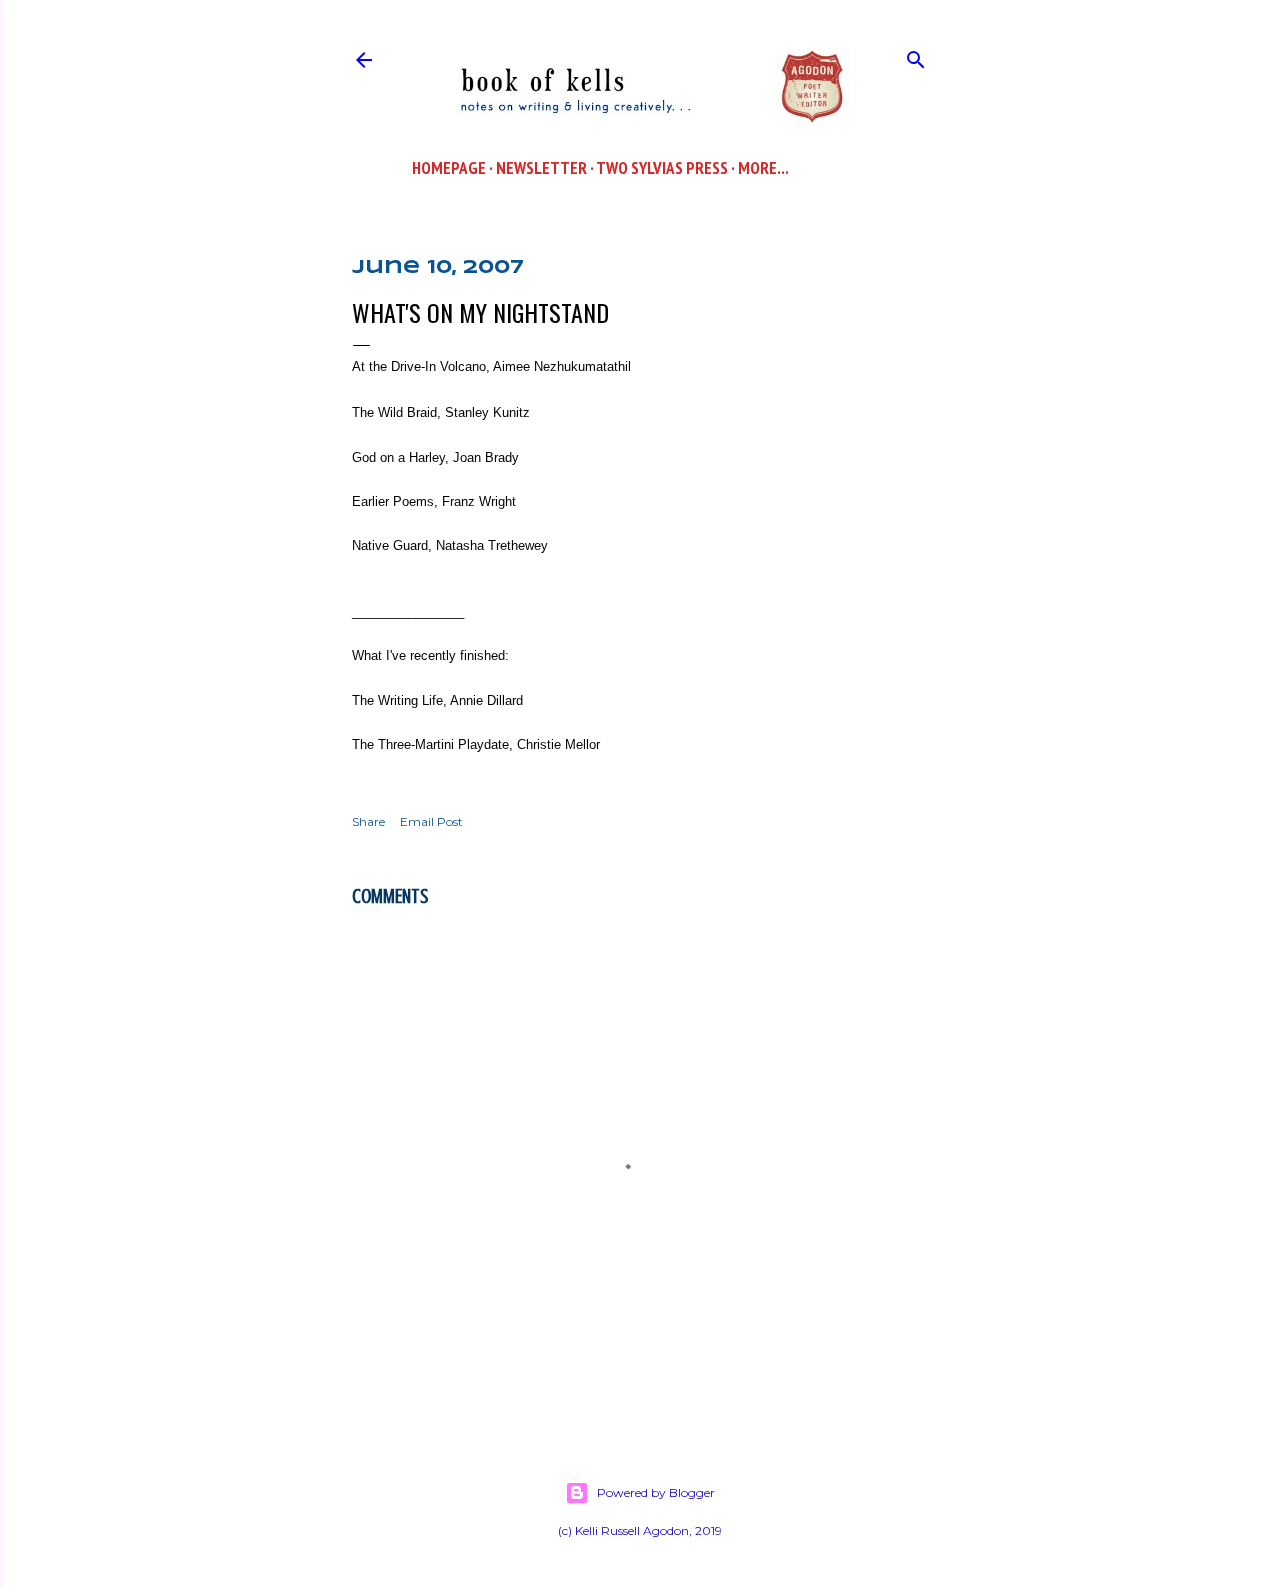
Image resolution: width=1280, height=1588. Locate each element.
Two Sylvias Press (662, 168)
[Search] (916, 55)
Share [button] (368, 821)
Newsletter (541, 168)
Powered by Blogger (656, 1492)
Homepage (449, 168)
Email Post (431, 821)
